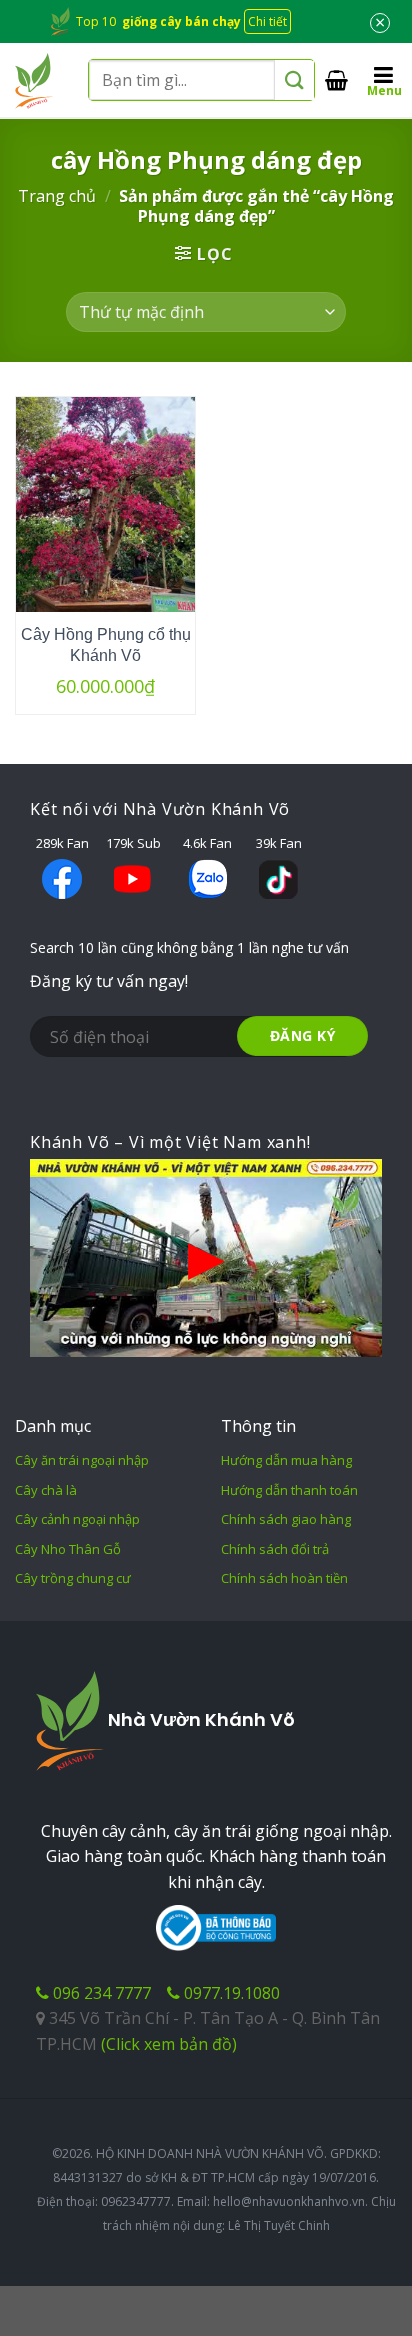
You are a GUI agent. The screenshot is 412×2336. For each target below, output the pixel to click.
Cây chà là (46, 1490)
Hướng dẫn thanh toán (289, 1490)
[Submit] (294, 80)
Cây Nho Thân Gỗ (68, 1549)
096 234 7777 (100, 1993)
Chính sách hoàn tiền (284, 1578)
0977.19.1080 (230, 1993)
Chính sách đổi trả (275, 1549)
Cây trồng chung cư (73, 1578)
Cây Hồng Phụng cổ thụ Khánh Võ (106, 645)
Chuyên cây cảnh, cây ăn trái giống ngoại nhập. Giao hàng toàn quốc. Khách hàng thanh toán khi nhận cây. (216, 1856)
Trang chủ (57, 196)
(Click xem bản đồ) (169, 2044)
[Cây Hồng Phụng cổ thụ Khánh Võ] (105, 504)
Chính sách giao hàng (286, 1519)
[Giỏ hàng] (336, 80)
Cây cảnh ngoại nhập (77, 1519)
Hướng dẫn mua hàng (286, 1460)
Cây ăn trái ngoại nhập (82, 1460)
